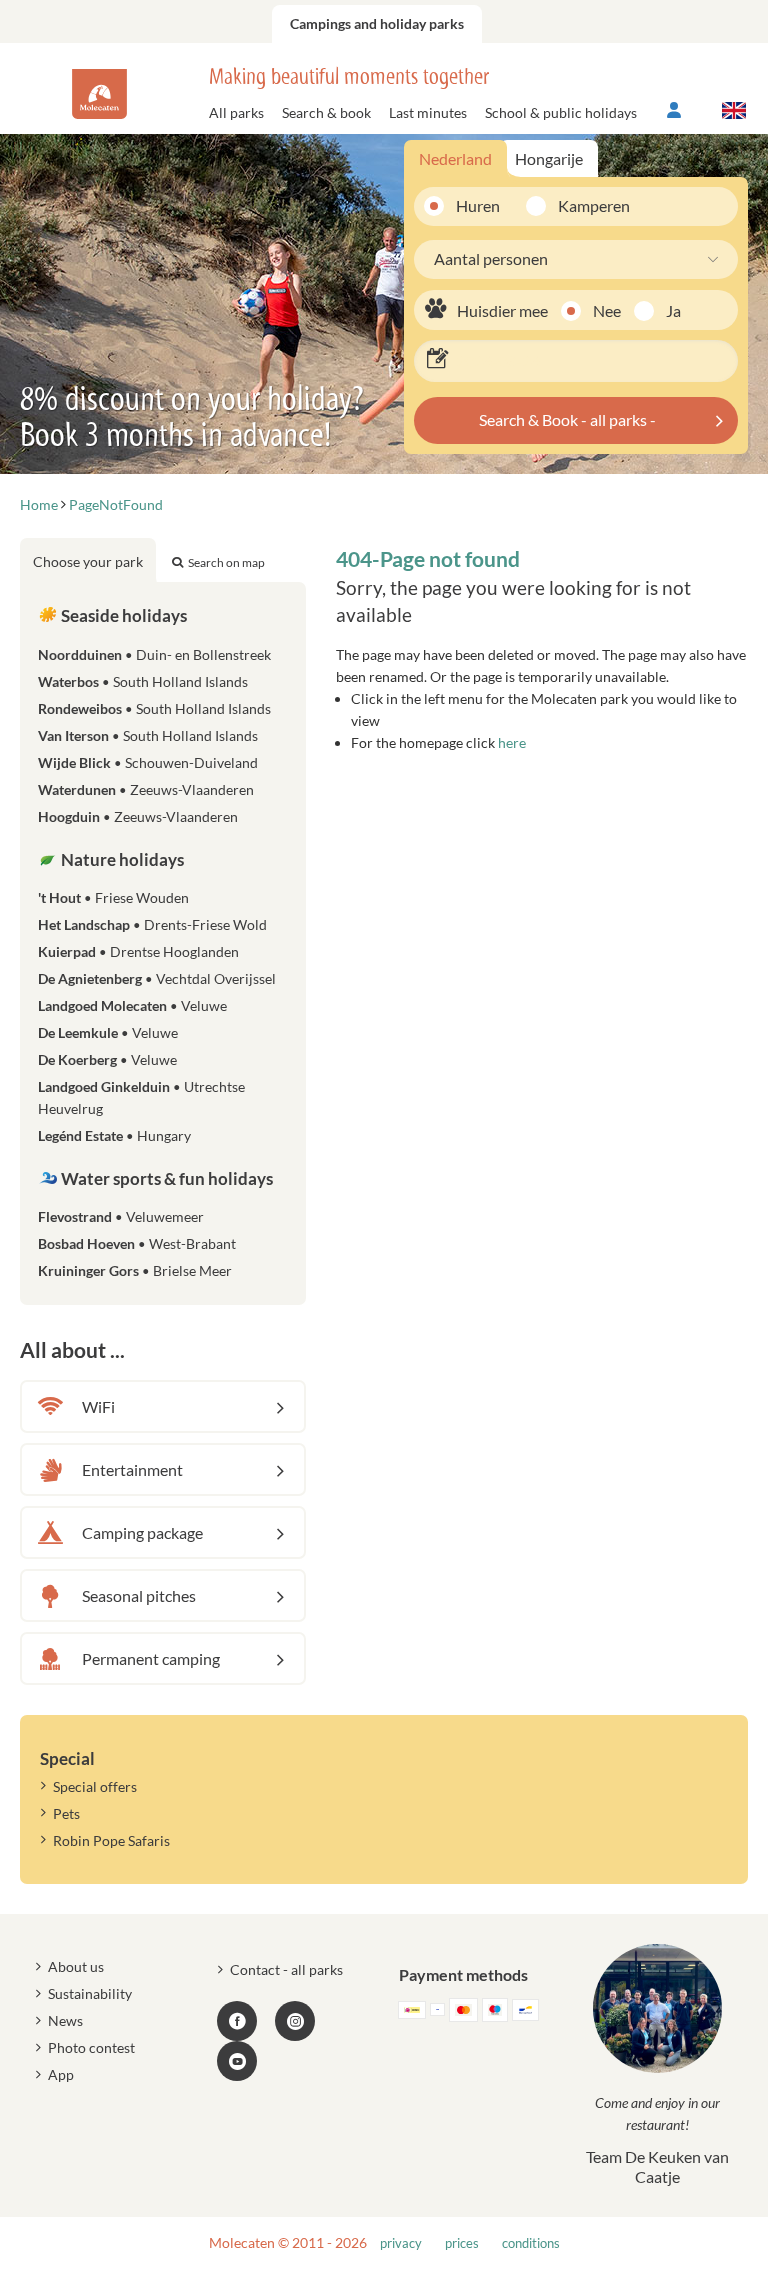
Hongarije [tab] (549, 158)
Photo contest (91, 2047)
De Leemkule (108, 1032)
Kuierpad (138, 951)
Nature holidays (121, 859)
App (61, 2074)
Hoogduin (138, 816)
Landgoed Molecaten (132, 1005)
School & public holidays (561, 112)
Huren (478, 205)
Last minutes (428, 112)
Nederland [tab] (455, 158)
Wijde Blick (148, 762)
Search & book (326, 112)
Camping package (142, 1532)
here (512, 742)
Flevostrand (121, 1216)
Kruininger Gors (135, 1270)
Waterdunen (146, 789)
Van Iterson (148, 735)
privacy (401, 2243)
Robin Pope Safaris (111, 1840)
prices (462, 2243)
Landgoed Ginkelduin (141, 1097)
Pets (66, 1813)
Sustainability (90, 1993)
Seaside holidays (122, 615)
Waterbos (143, 681)
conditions (531, 2243)
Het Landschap (152, 924)
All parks (236, 112)
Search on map (226, 562)
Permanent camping (151, 1658)
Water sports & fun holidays (165, 1178)
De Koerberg (107, 1059)
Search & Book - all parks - (567, 419)
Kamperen (586, 205)
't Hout (113, 897)
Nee (607, 310)
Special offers (95, 1786)
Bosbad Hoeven (137, 1243)
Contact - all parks (286, 1969)
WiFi (98, 1406)
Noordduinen (154, 654)
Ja (673, 310)
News (65, 2020)
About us (76, 1966)
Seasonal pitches (139, 1595)
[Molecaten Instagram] (295, 2021)
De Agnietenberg (157, 978)
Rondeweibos (154, 708)
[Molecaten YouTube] (237, 2061)
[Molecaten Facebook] (237, 2021)
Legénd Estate (114, 1135)
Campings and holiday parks (377, 23)
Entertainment (132, 1469)
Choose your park (88, 561)
